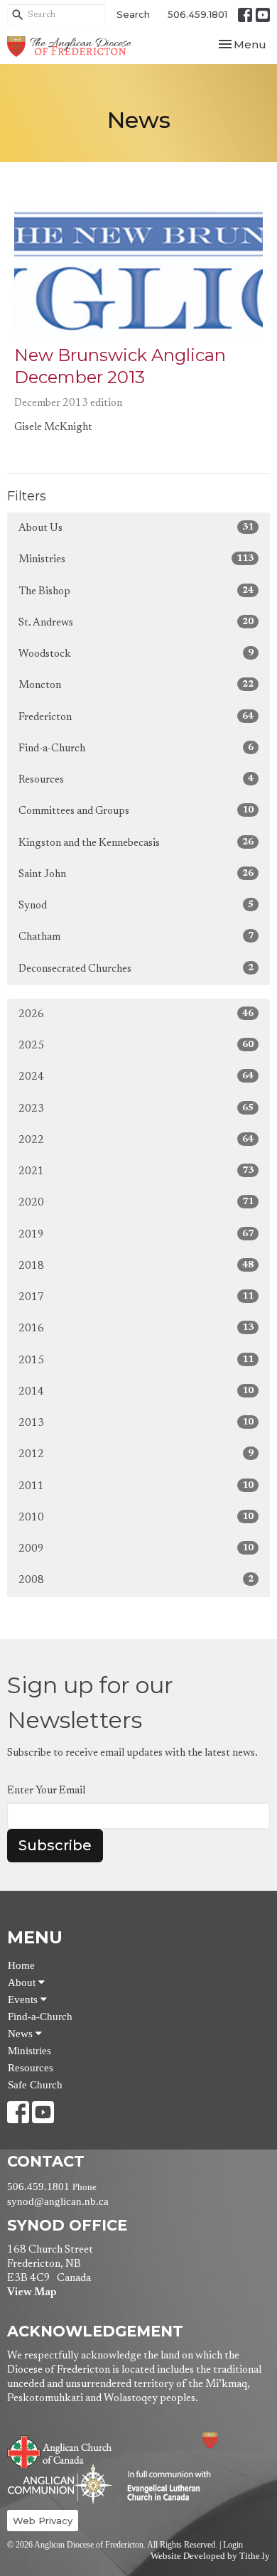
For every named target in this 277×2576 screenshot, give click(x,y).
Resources (136, 780)
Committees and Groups (136, 811)
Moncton (136, 685)
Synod (136, 906)
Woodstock (136, 654)
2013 (136, 1423)
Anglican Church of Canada (60, 2450)
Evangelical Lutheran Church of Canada (164, 2486)
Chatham (136, 937)
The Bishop (136, 591)
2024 (136, 1077)
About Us (136, 528)
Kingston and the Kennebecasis (136, 843)
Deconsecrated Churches (136, 969)
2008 (136, 1580)
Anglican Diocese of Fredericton (229, 2441)
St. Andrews (136, 623)
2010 (136, 1518)
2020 (136, 1203)
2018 (136, 1266)
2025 (136, 1046)
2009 (136, 1549)
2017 (136, 1297)
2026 (136, 1014)
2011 (136, 1486)
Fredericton (136, 717)
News (22, 2034)
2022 (136, 1140)
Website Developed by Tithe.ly (210, 2556)
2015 (136, 1361)
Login (233, 2545)
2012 (136, 1454)
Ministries (136, 559)
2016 (136, 1329)
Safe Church (35, 2085)
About (23, 1982)
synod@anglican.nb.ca (58, 2201)
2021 (136, 1171)
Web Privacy (43, 2521)
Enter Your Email (46, 1791)
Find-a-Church (136, 748)
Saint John (136, 874)
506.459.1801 (197, 14)
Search (133, 14)
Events (24, 2000)
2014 (136, 1392)
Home (21, 1965)
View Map (32, 2293)
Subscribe (55, 1845)
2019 (136, 1235)
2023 (136, 1109)
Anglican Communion (60, 2484)
